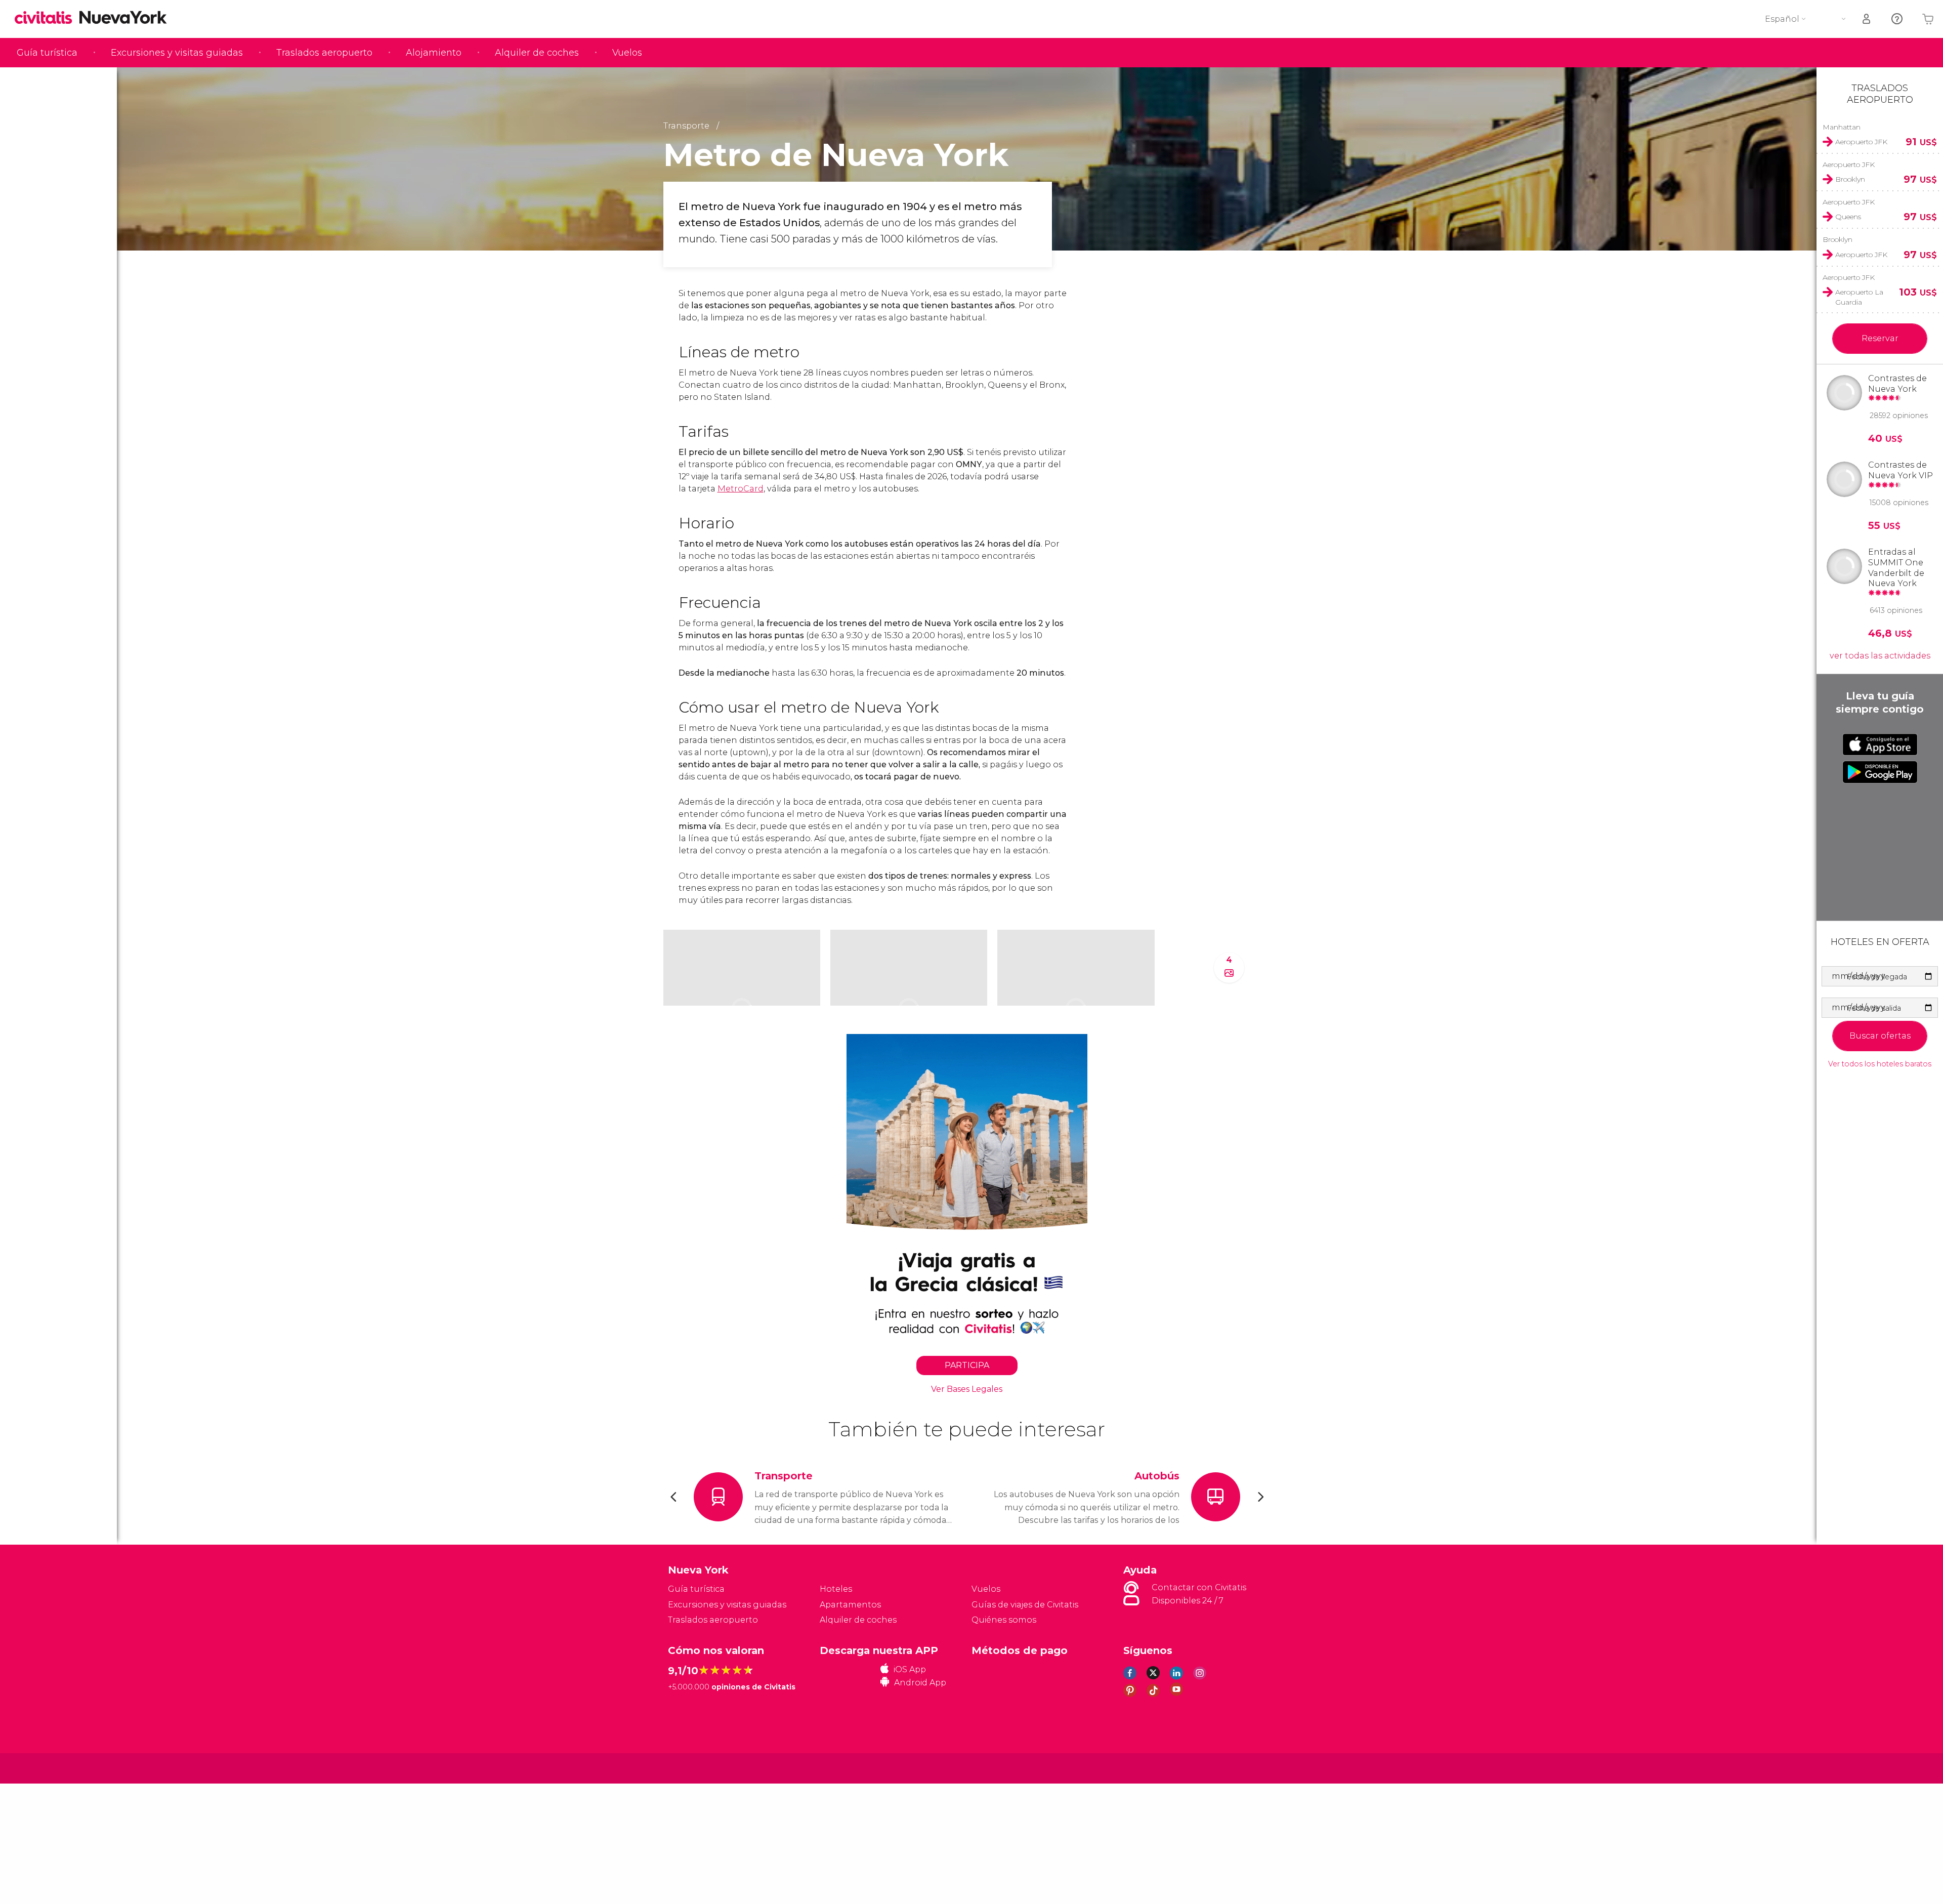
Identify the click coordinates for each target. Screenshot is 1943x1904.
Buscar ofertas (1880, 1036)
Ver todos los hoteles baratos (1880, 1064)
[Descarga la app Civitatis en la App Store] (1880, 744)
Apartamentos (850, 1605)
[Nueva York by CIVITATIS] (47, 18)
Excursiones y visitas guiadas (177, 53)
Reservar (1880, 338)
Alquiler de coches (537, 53)
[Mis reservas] (1867, 19)
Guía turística (47, 53)
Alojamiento (434, 53)
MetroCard (741, 489)
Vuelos (627, 53)
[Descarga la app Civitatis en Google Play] (1880, 772)
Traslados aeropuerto (324, 53)
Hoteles (836, 1589)
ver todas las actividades (1880, 656)
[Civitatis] (693, 1768)
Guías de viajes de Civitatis (1025, 1605)
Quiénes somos (1004, 1620)
